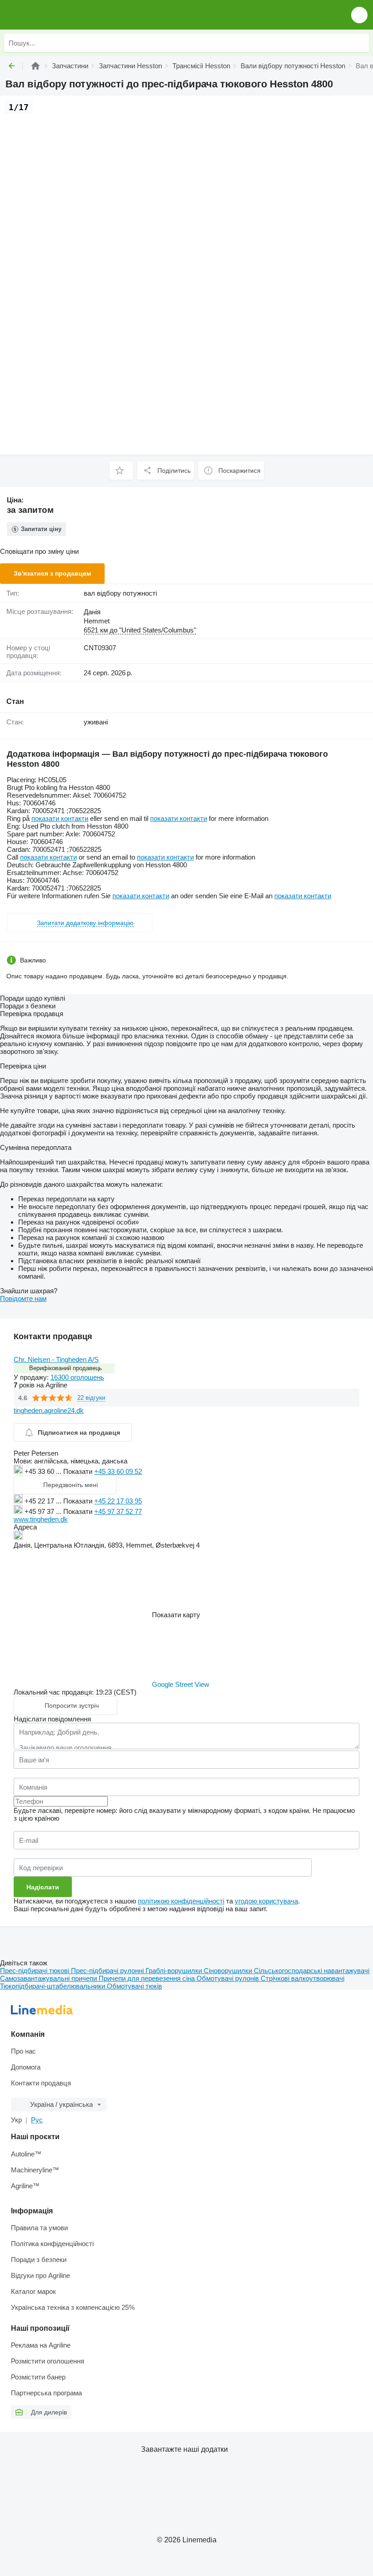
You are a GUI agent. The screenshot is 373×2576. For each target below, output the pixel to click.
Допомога (26, 2067)
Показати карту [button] (176, 1615)
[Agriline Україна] (59, 15)
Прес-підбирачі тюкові (35, 1971)
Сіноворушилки (229, 1971)
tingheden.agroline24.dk (49, 1410)
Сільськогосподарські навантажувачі (312, 1971)
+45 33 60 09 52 (118, 1471)
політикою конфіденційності (181, 1901)
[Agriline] (35, 66)
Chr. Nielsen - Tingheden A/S (56, 1359)
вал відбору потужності (120, 593)
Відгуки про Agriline (40, 2275)
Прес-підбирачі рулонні (108, 1971)
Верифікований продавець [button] (66, 1368)
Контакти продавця (41, 2083)
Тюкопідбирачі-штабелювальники (53, 1986)
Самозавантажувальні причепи (49, 1978)
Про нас (23, 2051)
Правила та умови (39, 2228)
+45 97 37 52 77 (118, 1511)
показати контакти (60, 818)
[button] (359, 15)
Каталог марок (33, 2291)
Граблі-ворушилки (175, 1971)
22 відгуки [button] (91, 1398)
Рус (37, 2120)
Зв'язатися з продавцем (52, 573)
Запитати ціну (41, 529)
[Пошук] (360, 43)
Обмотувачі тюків (134, 1986)
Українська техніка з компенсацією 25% (73, 2307)
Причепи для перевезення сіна (148, 1978)
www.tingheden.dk (41, 1519)
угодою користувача (266, 1901)
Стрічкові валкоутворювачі (302, 1978)
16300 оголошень (77, 1377)
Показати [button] (79, 1471)
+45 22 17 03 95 (118, 1501)
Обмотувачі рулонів (229, 1978)
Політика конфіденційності (52, 2244)
